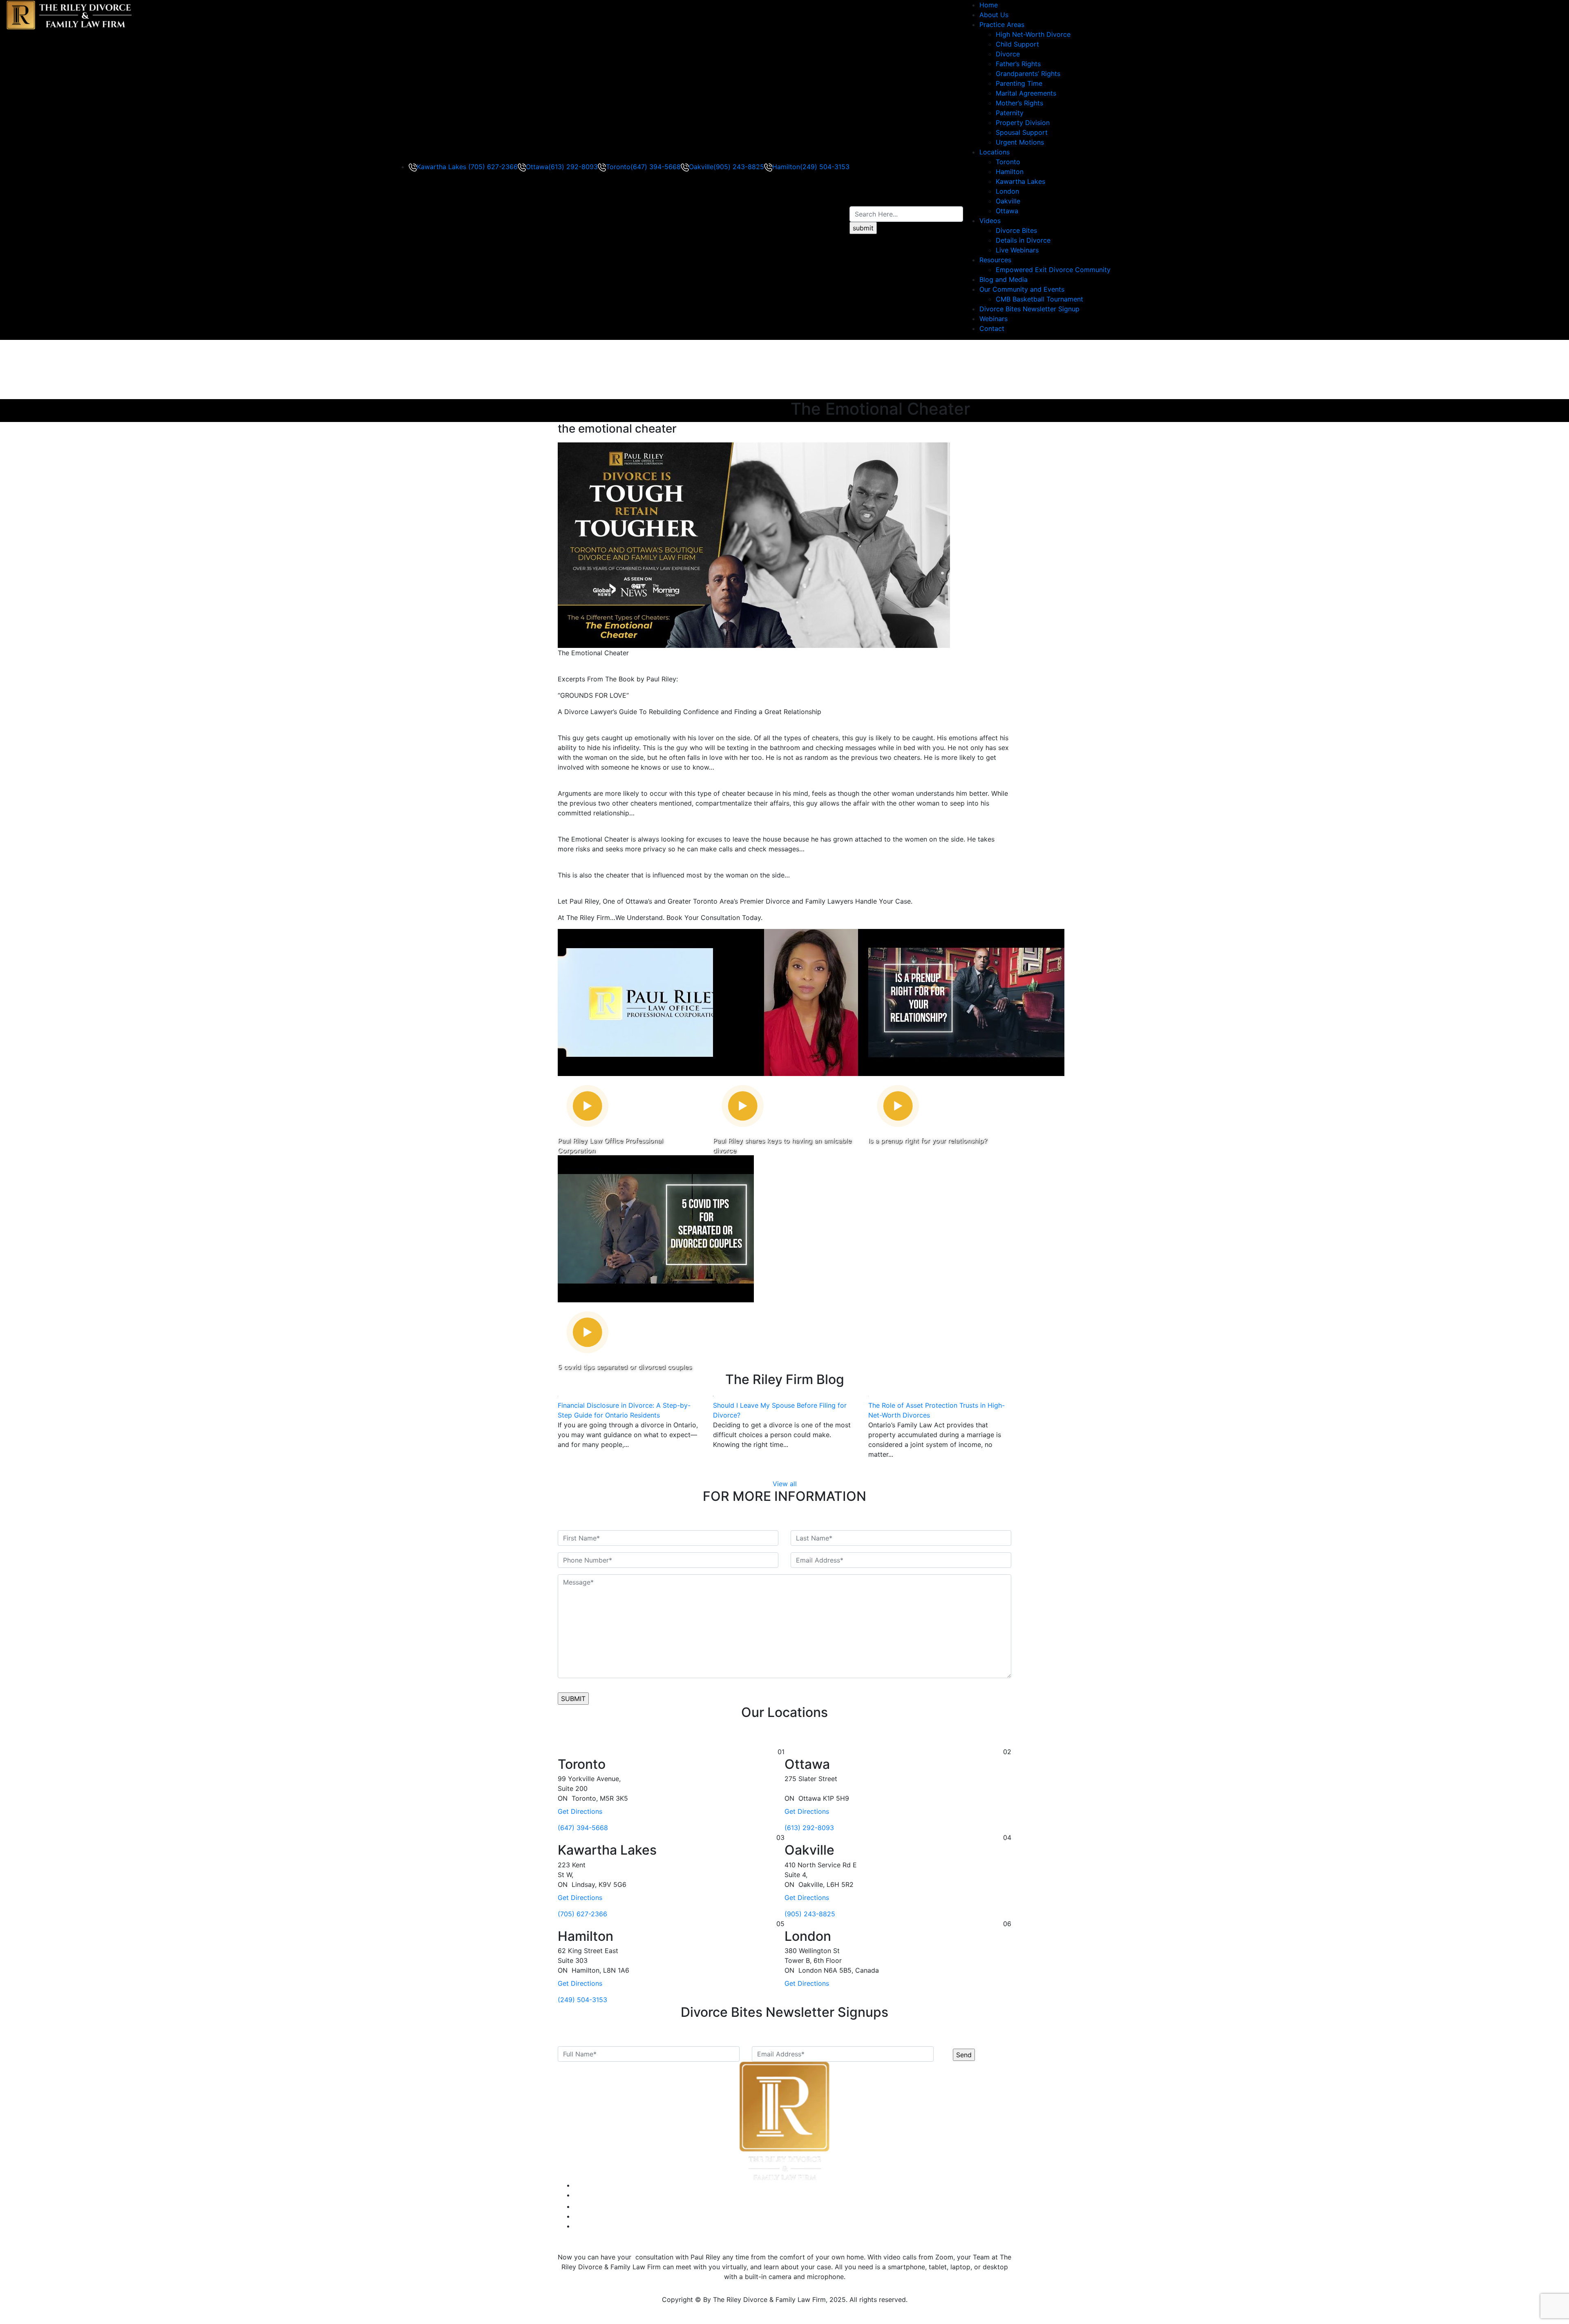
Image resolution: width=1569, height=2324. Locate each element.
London (1007, 191)
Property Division (1023, 123)
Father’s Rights (1018, 64)
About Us (994, 15)
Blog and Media (1004, 279)
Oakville (1008, 201)
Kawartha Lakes (1020, 181)
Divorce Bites (1016, 230)
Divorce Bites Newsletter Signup (1029, 309)
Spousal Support (1022, 132)
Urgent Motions (1020, 142)
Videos (990, 221)
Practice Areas (1002, 25)
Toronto (1008, 162)
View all (785, 1484)
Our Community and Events (1022, 289)
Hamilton (1010, 172)
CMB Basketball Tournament (1039, 299)
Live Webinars (1017, 250)
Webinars (993, 319)
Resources (995, 260)
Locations (995, 152)
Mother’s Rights (1019, 103)
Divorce (1008, 54)
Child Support (1017, 44)
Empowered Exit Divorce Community (1053, 270)
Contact (992, 328)
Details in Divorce (1023, 240)
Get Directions (580, 1811)
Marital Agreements (1026, 93)
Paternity (1010, 113)
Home (989, 5)
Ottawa (1007, 211)
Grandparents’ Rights (1028, 74)
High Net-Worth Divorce (1033, 34)
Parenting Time (1019, 83)
